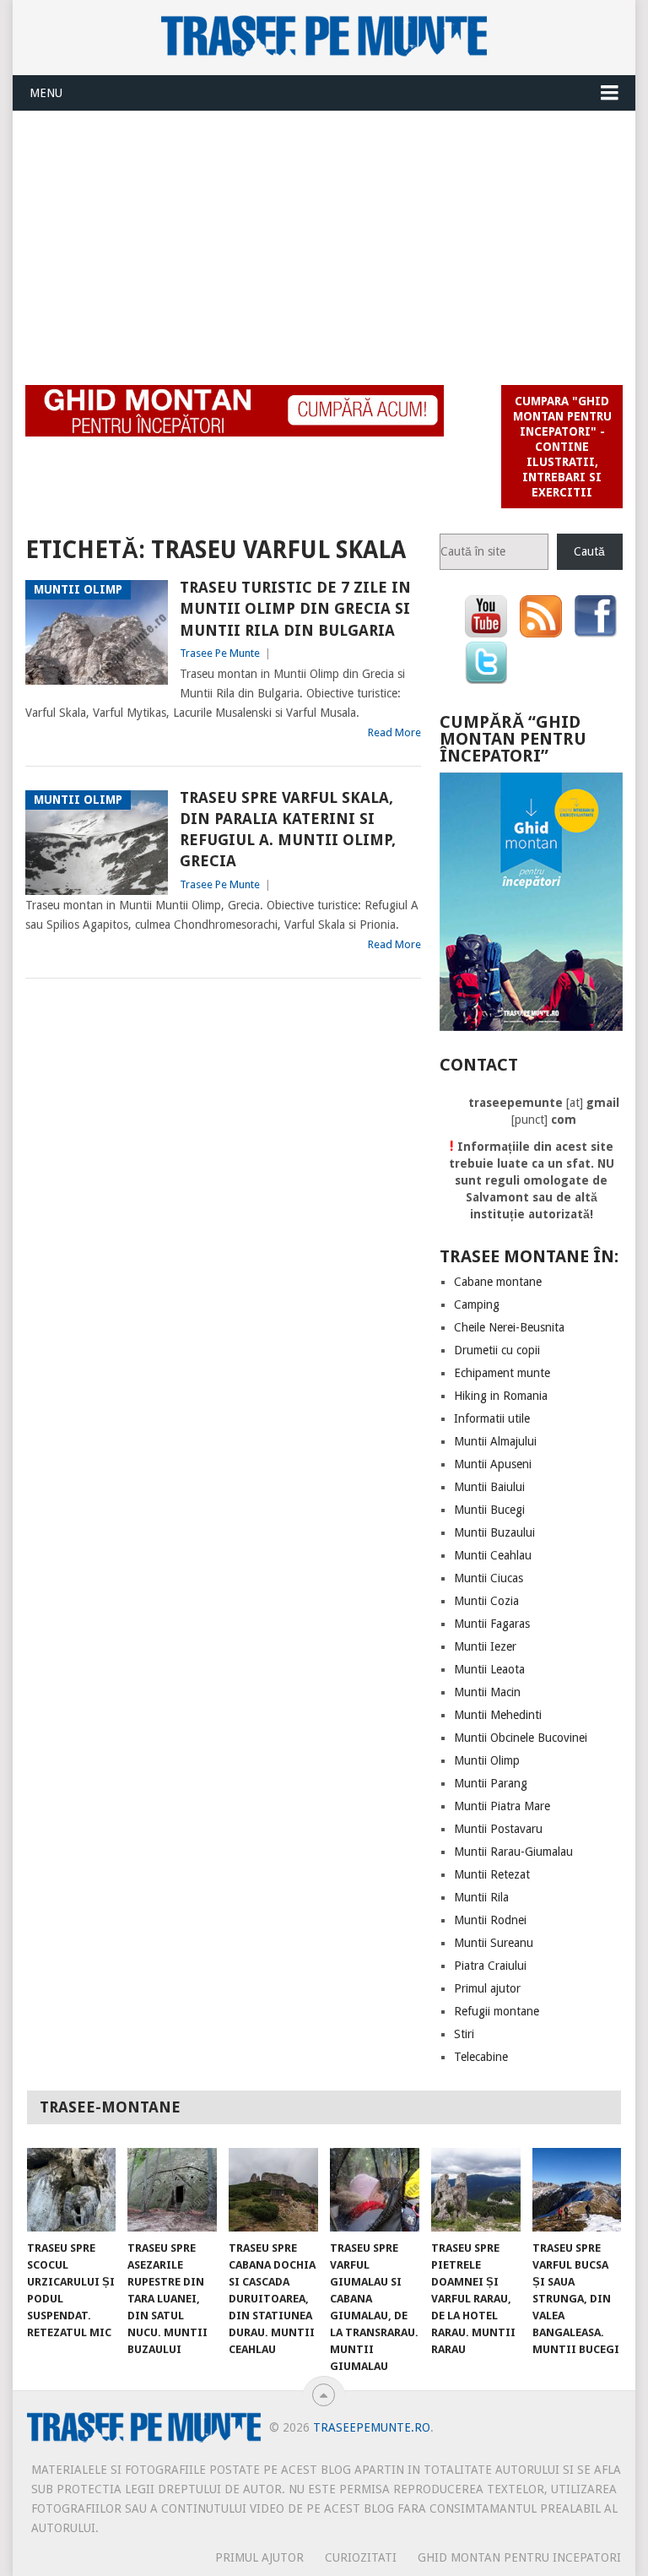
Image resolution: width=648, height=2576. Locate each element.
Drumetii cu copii (497, 1350)
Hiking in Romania (501, 1396)
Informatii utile (492, 1418)
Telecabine (481, 2057)
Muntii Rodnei (490, 1920)
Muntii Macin (487, 1692)
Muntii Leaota (489, 1669)
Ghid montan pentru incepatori (519, 2557)
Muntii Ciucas (489, 1578)
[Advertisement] (324, 238)
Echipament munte (502, 1373)
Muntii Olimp (487, 1760)
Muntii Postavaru (498, 1829)
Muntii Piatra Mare (502, 1806)
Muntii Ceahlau (493, 1555)
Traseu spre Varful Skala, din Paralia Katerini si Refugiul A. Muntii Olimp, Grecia (288, 830)
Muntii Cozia (486, 1601)
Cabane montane (498, 1282)
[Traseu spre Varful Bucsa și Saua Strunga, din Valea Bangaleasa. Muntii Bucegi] (577, 2189)
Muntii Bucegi (489, 1510)
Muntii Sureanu (494, 1943)
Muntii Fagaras (492, 1624)
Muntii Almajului (495, 1441)
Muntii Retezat (492, 1874)
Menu (46, 93)
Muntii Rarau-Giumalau (513, 1852)
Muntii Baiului (489, 1487)
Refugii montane (497, 2011)
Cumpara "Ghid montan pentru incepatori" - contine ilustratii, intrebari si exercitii (562, 447)
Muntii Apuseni (493, 1464)
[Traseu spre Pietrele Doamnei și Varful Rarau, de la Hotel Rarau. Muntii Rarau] (476, 2189)
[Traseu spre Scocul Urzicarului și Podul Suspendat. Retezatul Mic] (72, 2189)
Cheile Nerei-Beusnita (509, 1327)
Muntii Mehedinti (498, 1715)
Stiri (464, 2034)
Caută (589, 551)
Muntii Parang (491, 1783)
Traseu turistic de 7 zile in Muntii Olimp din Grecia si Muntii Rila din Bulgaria (295, 608)
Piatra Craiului (490, 1966)
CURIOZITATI (361, 2557)
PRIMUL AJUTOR (259, 2557)
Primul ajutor (487, 1988)
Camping (477, 1304)
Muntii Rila (481, 1897)
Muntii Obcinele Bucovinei (521, 1738)
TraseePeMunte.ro (372, 2427)
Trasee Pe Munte (220, 653)
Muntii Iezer (485, 1646)
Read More (394, 732)
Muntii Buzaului (494, 1532)
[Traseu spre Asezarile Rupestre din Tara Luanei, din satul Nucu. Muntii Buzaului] (172, 2189)
